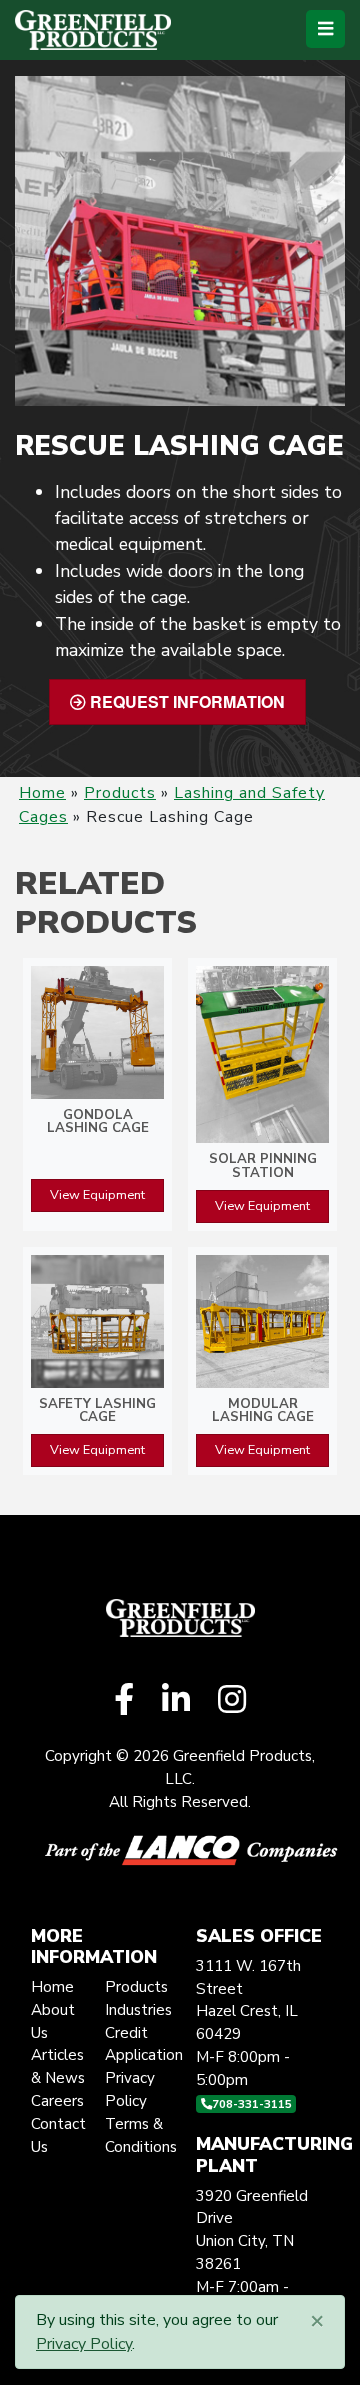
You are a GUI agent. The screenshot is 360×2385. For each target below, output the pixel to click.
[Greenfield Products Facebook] (124, 1701)
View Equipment (97, 1195)
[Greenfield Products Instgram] (232, 1701)
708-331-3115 (252, 2104)
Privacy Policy (84, 2344)
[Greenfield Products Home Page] (93, 30)
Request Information (185, 701)
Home (42, 793)
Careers (57, 2101)
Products (120, 793)
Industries (138, 2010)
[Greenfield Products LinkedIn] (176, 1701)
